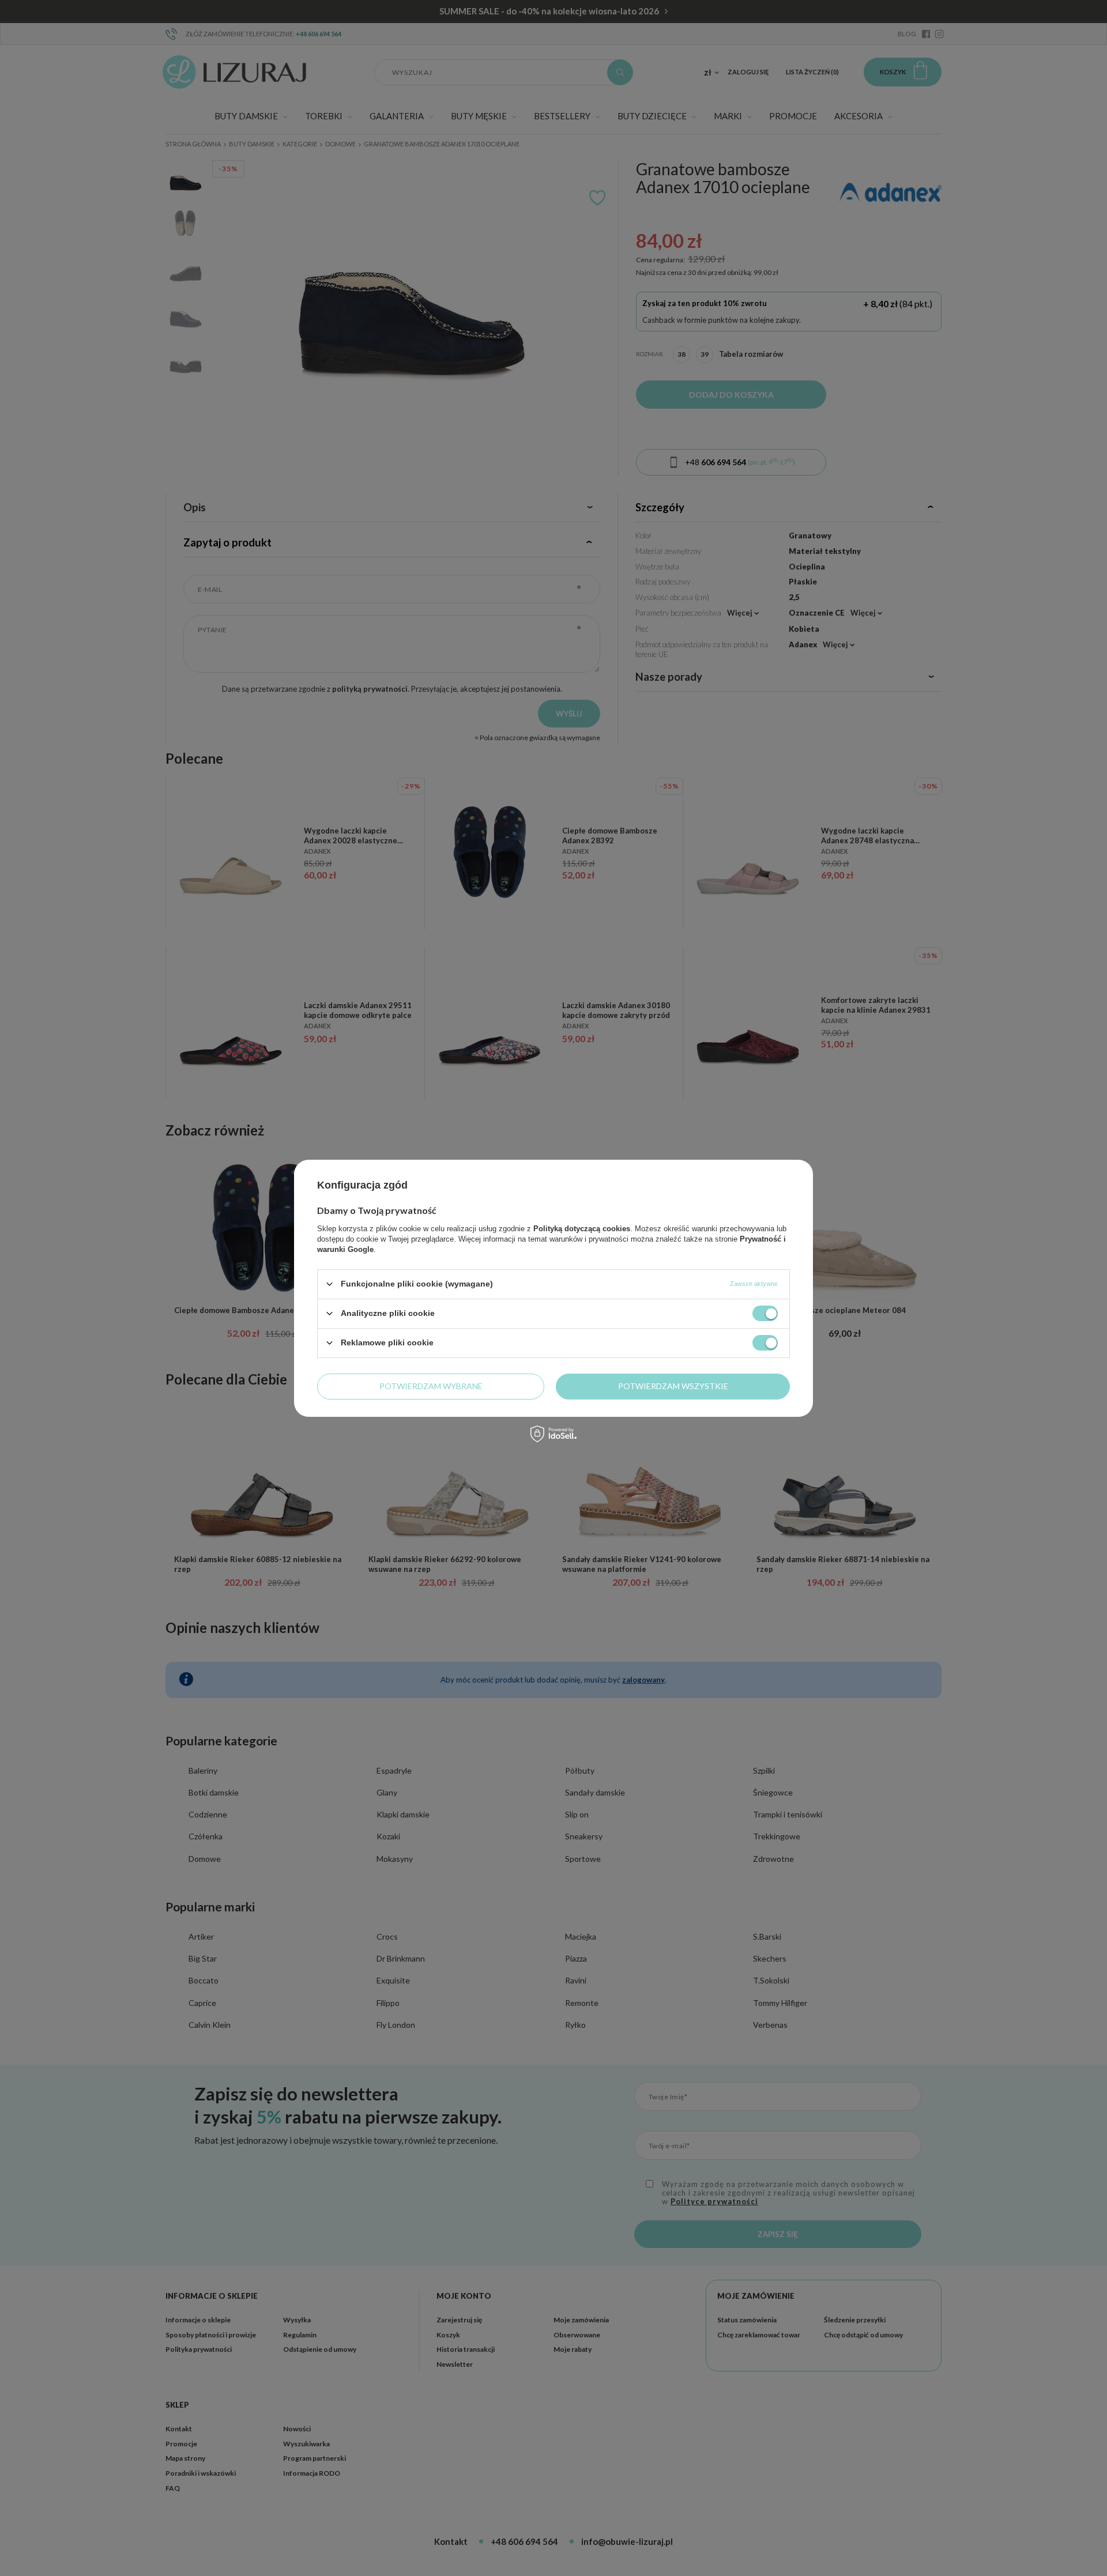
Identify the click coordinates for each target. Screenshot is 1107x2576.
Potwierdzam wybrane (431, 1386)
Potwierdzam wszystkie (673, 1386)
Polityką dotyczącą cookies (582, 1228)
